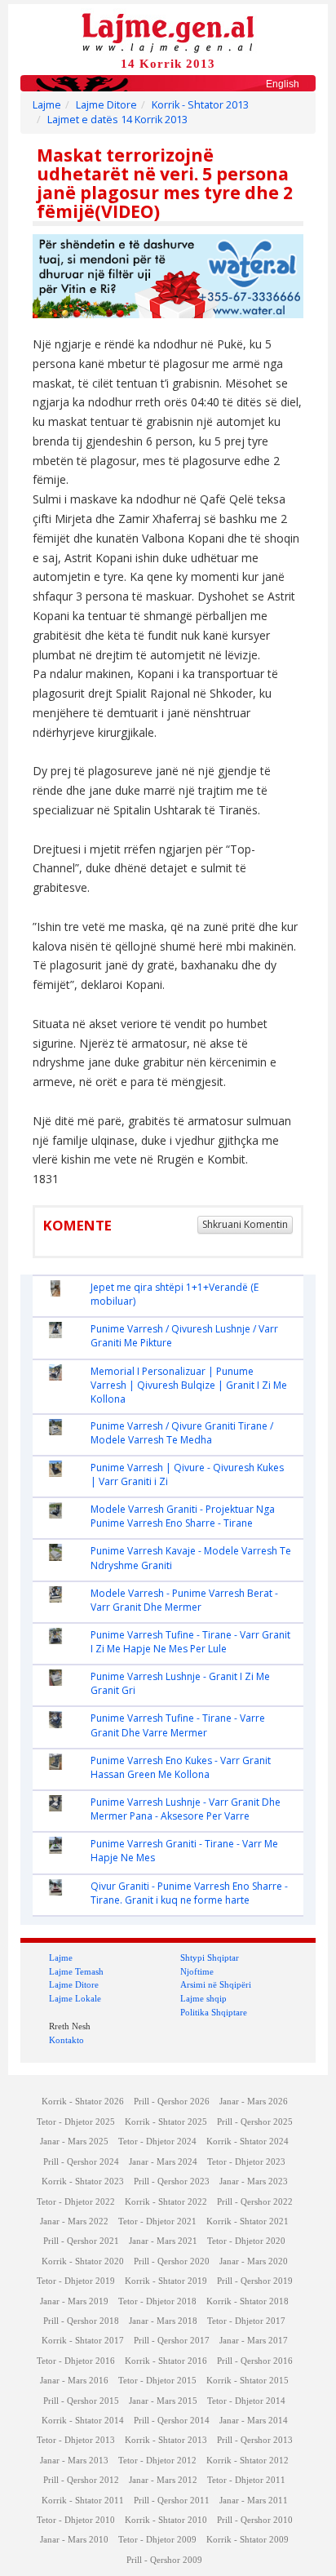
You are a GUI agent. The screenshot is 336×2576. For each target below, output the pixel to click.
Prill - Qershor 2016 (255, 2361)
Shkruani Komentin (245, 1224)
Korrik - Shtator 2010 (166, 2520)
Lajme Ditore (106, 105)
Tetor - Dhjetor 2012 (157, 2461)
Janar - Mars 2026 (254, 2102)
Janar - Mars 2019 (74, 2301)
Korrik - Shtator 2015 (248, 2381)
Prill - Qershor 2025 (255, 2122)
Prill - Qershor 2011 (172, 2501)
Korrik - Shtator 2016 (166, 2361)
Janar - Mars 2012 (163, 2480)
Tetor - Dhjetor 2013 (76, 2440)
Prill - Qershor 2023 (172, 2181)
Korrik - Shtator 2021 (248, 2221)
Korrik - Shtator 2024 (248, 2141)
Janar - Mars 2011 (254, 2501)
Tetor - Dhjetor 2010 (76, 2520)
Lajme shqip (203, 1998)
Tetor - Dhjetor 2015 (157, 2381)
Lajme (47, 105)
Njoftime (197, 1971)
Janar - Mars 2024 (163, 2162)
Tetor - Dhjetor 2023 (246, 2162)
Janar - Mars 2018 (163, 2321)
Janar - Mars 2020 (254, 2261)
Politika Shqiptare (214, 2012)
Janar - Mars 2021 (163, 2241)
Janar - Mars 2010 (74, 2540)
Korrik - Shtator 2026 (83, 2102)
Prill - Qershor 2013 (255, 2440)
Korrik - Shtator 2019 (166, 2281)
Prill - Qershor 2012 (81, 2480)
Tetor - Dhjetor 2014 (246, 2401)
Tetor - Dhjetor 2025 (76, 2122)
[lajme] (168, 31)
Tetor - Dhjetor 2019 (76, 2281)
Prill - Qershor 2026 (172, 2102)
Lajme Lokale (75, 1998)
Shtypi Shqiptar (210, 1957)
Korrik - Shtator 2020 (83, 2261)
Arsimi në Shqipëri (216, 1984)
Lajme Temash (76, 1971)
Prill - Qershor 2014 (172, 2421)
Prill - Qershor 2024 (81, 2162)
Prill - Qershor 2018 (81, 2321)
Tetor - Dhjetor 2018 (157, 2301)
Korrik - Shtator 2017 (83, 2341)
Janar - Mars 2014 (254, 2421)
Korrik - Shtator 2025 (166, 2122)
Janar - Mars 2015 (163, 2401)
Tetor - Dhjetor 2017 (246, 2321)
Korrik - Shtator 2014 (83, 2421)
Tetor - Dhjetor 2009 (157, 2540)
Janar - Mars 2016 (74, 2381)
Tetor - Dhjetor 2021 (157, 2221)
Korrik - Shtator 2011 (83, 2501)
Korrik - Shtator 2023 (83, 2181)
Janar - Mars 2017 (254, 2341)
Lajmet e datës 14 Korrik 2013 (117, 120)
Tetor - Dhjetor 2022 (76, 2202)
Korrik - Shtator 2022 (166, 2202)
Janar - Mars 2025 (74, 2141)
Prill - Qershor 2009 (164, 2560)
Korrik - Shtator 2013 (200, 105)
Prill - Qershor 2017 (172, 2341)
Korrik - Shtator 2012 (248, 2461)
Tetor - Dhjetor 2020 (246, 2241)
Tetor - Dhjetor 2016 (76, 2361)
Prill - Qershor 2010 (255, 2520)
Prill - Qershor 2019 (255, 2281)
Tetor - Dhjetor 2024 (157, 2141)
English (283, 84)
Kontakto (66, 2040)
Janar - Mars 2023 (254, 2181)
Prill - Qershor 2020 (172, 2261)
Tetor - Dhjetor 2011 (246, 2480)
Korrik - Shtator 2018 (248, 2301)
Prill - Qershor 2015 (81, 2401)
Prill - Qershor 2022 (255, 2202)
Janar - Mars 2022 (74, 2221)
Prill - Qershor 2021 (81, 2241)
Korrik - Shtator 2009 (248, 2540)
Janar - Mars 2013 (74, 2461)
